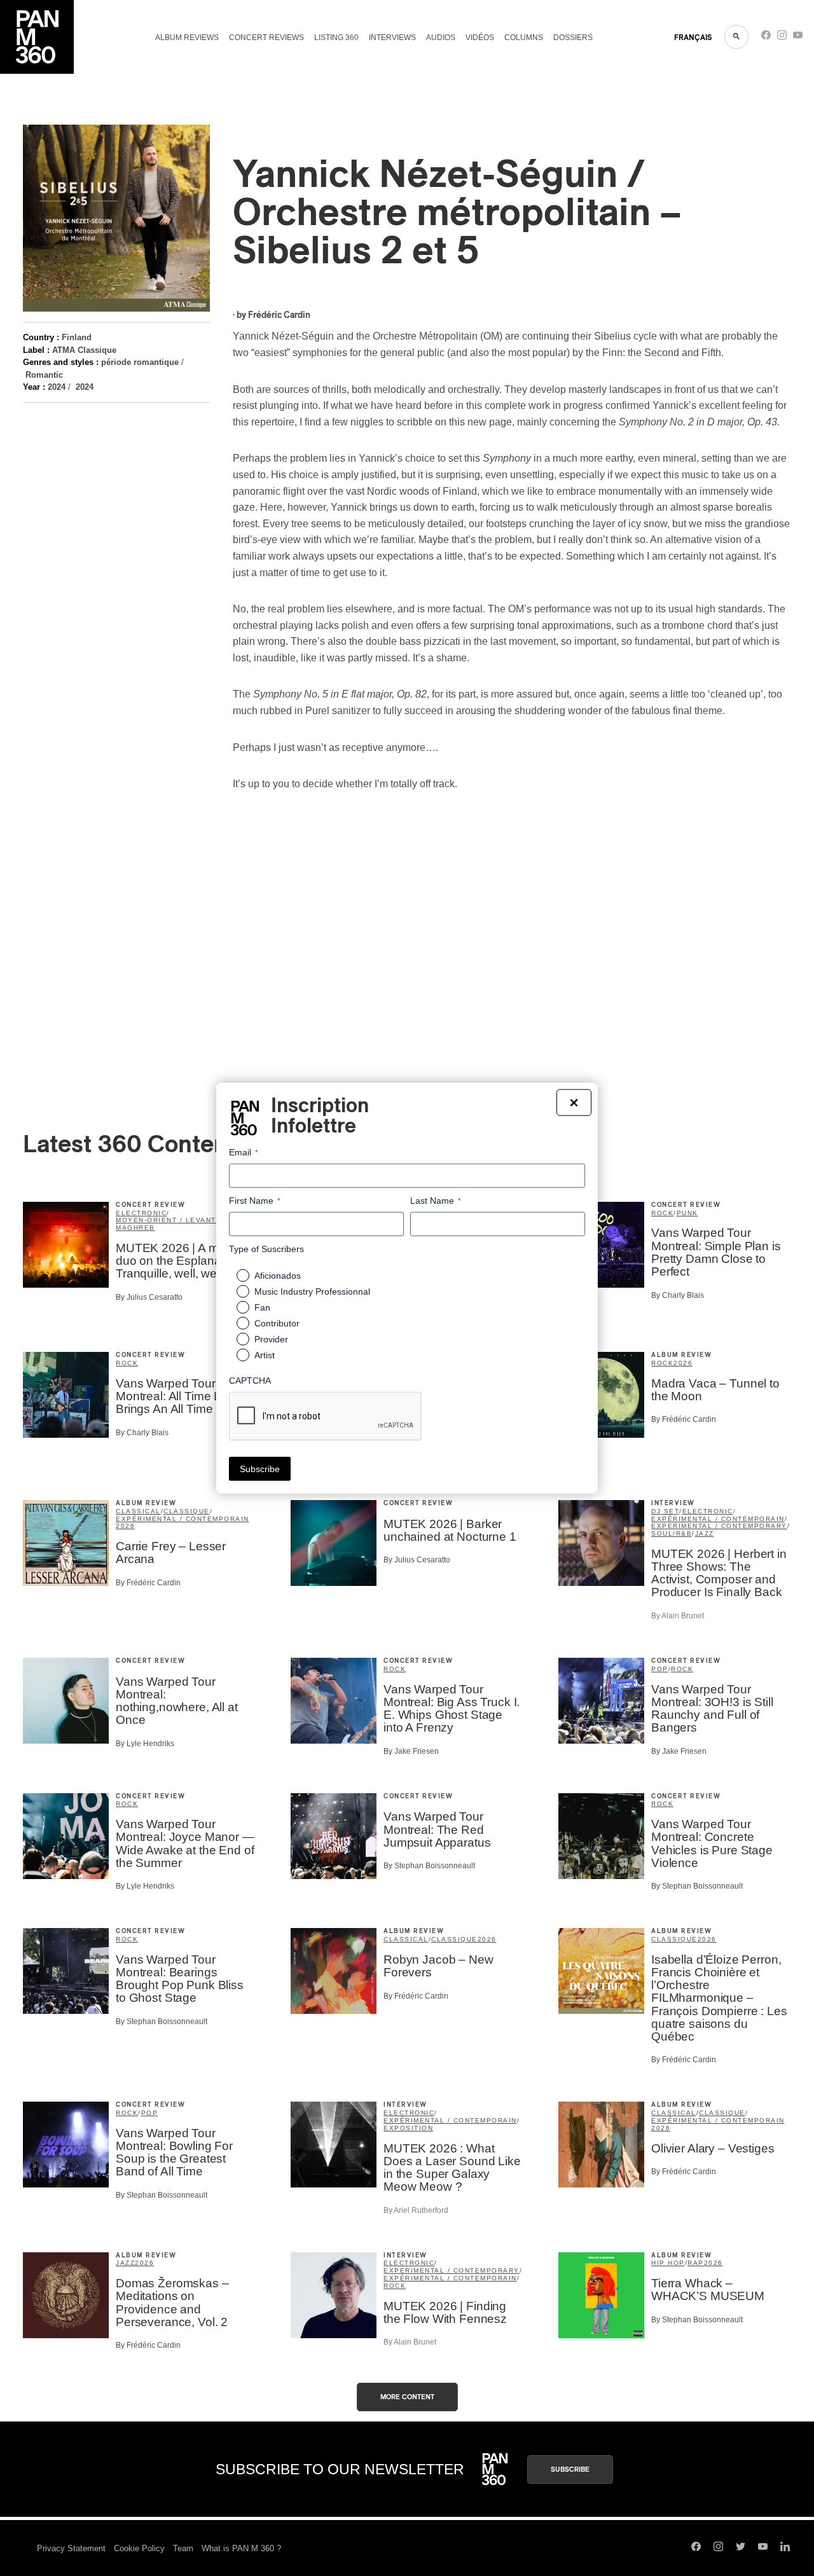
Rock (662, 1213)
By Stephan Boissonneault (429, 1866)
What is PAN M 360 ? (241, 2548)
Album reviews (187, 38)
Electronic (141, 1213)
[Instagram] (782, 38)
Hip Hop (668, 2263)
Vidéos (480, 38)
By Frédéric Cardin (684, 1419)
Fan (262, 1307)
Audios (441, 38)
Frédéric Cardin (279, 315)
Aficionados (278, 1276)
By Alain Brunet (678, 1616)
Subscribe (570, 2469)
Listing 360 (336, 38)
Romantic (44, 375)
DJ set (665, 1511)
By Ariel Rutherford (416, 2210)
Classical (138, 1511)
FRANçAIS (693, 38)
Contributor (277, 1323)
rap (696, 2263)
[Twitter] (741, 2548)
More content (407, 2397)
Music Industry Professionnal (312, 1291)
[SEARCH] (736, 37)
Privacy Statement (71, 2548)
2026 (683, 1363)
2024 (57, 387)
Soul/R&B (672, 1533)
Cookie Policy (139, 2548)
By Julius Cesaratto (149, 1297)
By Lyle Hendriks (145, 1744)
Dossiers (573, 38)
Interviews (392, 38)
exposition (408, 2128)
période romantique (140, 362)
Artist (265, 1355)
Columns (524, 38)
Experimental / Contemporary (719, 1526)
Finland (77, 337)
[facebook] (766, 38)
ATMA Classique (84, 350)
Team (183, 2548)
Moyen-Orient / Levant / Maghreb (169, 1224)
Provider (271, 1339)
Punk (687, 1213)
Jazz (705, 1533)
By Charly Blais (678, 1295)
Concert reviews (266, 38)
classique (187, 1511)
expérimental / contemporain (183, 1519)
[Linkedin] (785, 2548)
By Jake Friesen (411, 1751)
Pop (660, 1669)
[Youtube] (798, 38)
